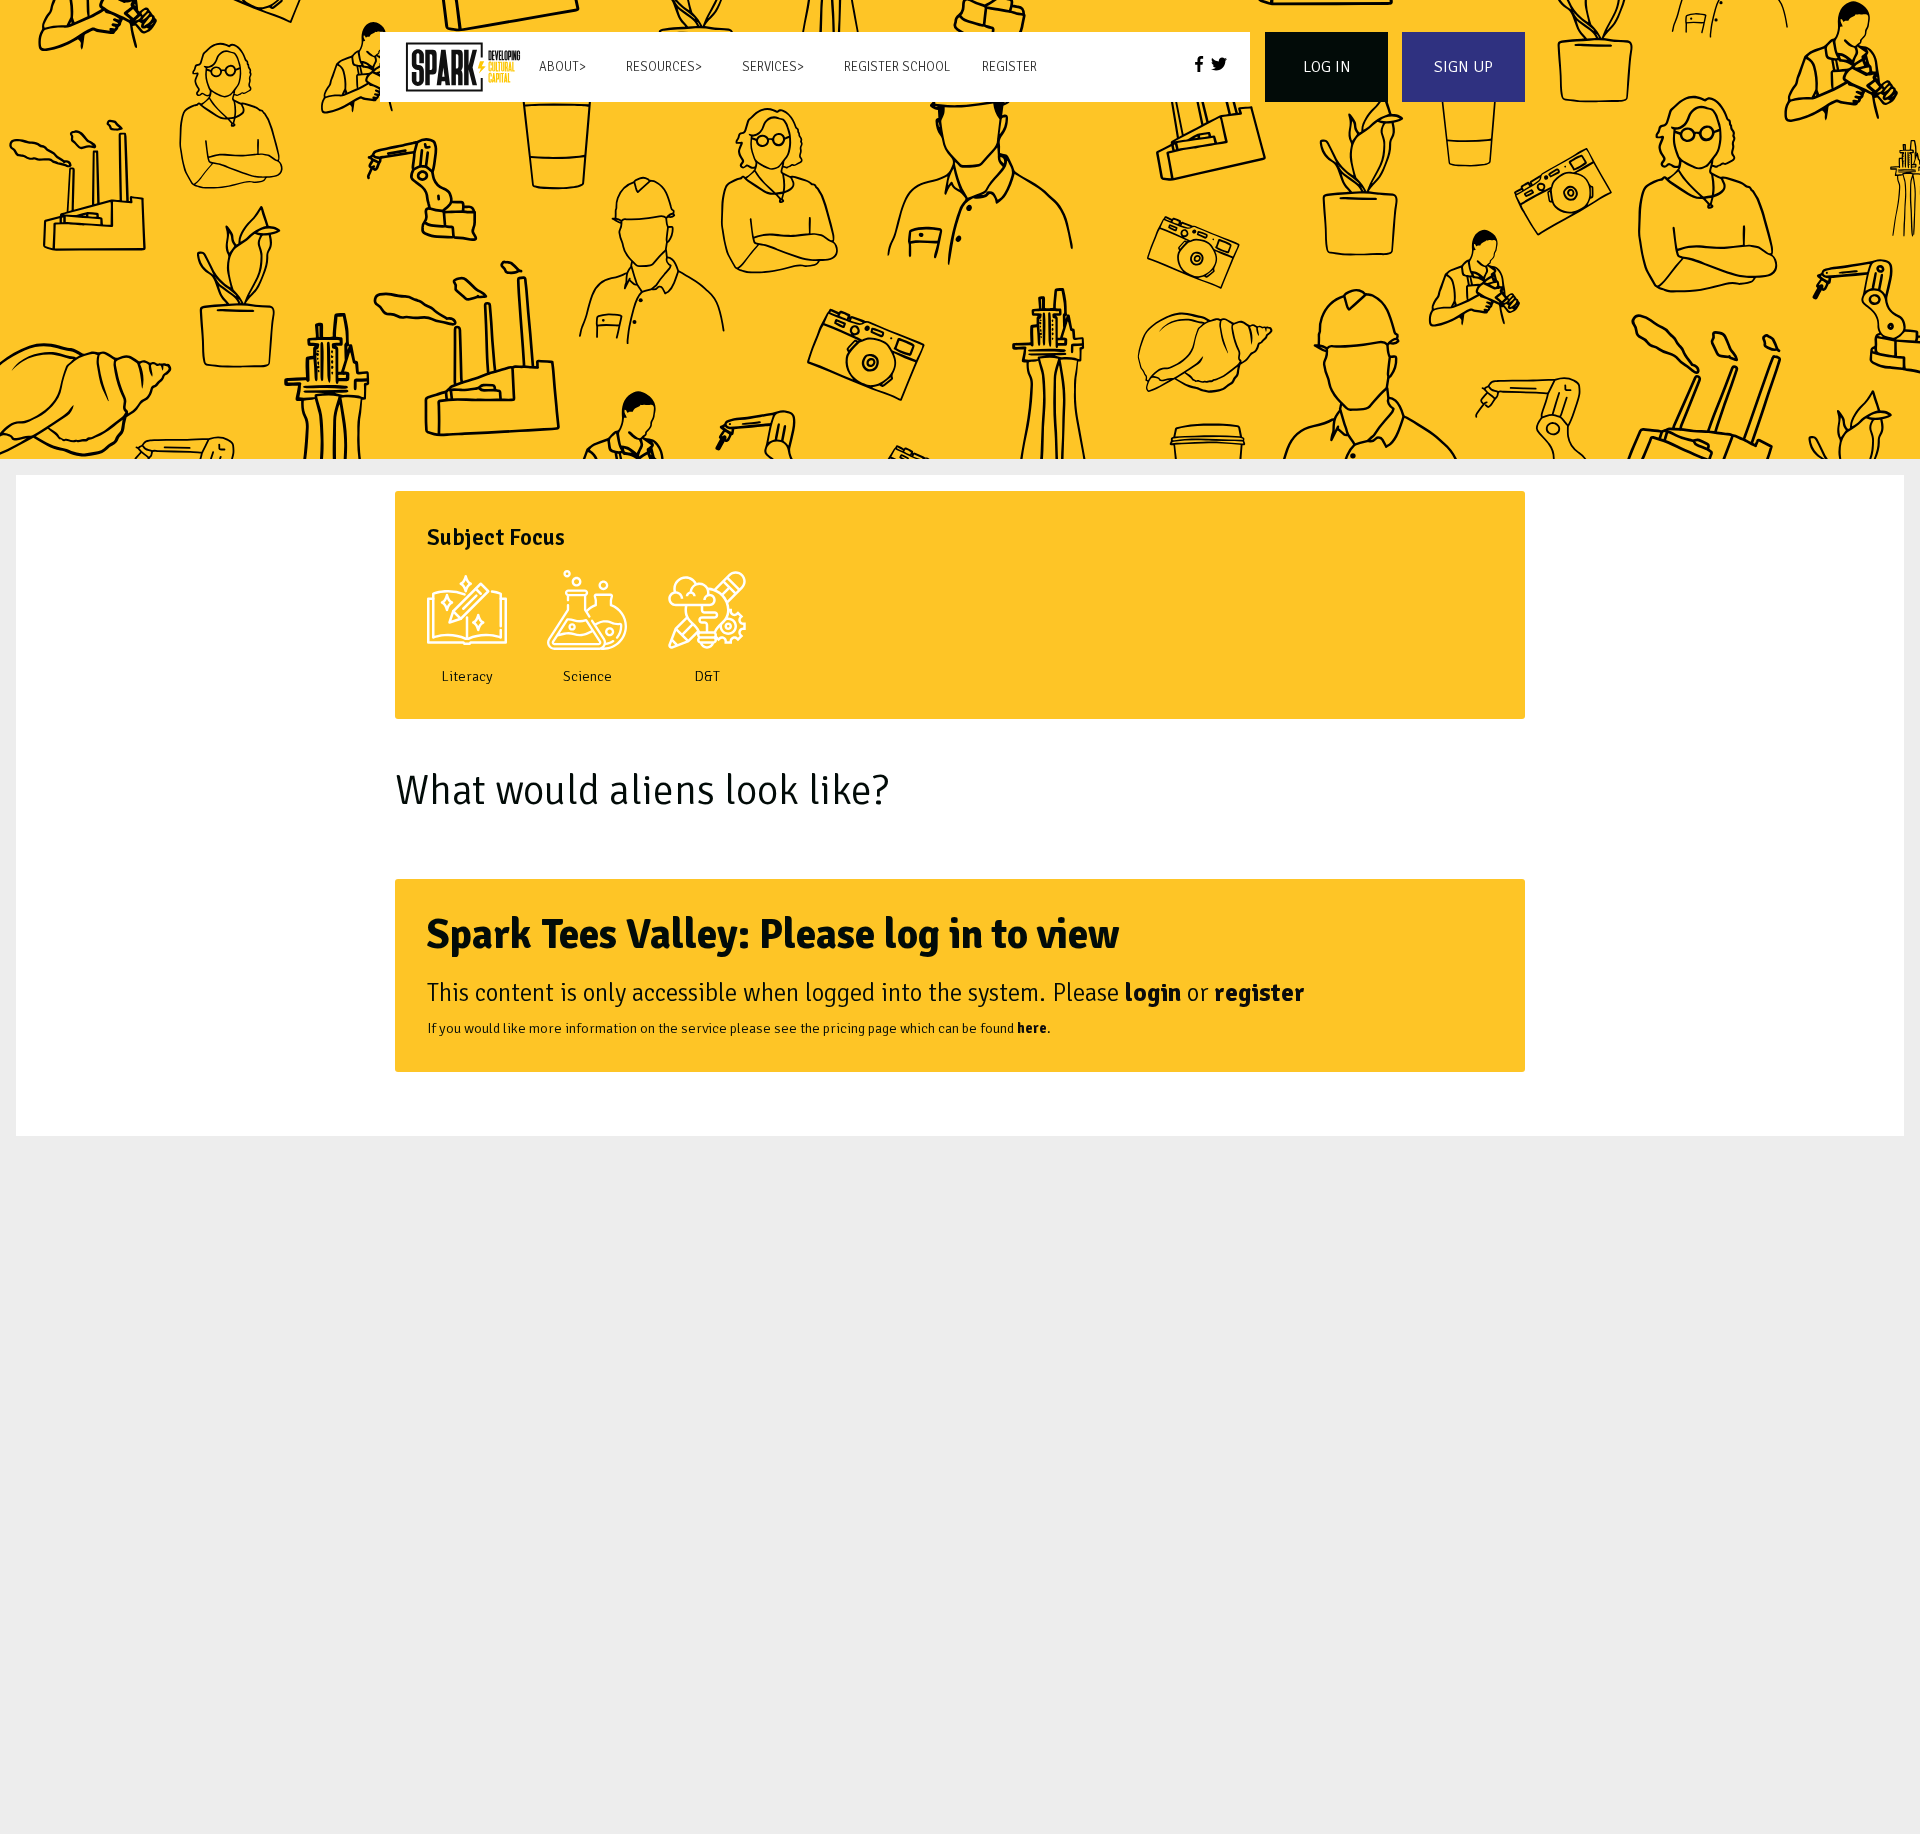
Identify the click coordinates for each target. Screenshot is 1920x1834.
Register (1009, 67)
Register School (897, 67)
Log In (1327, 67)
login (1153, 992)
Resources (660, 67)
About (559, 67)
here (1032, 1028)
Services (769, 67)
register (1259, 992)
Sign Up (1463, 67)
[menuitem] (463, 67)
